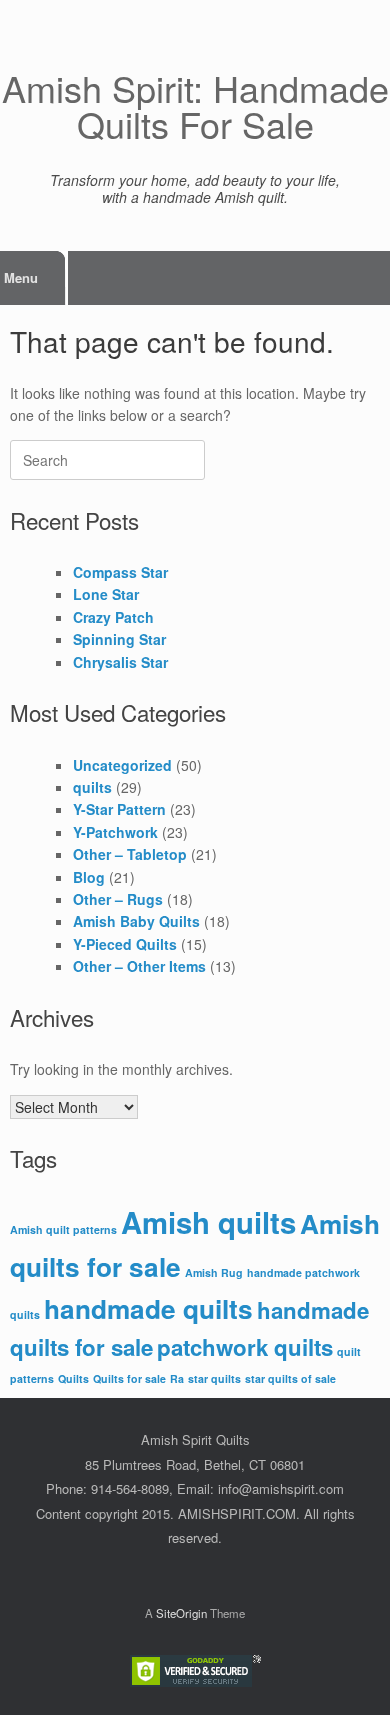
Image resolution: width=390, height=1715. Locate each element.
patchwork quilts (245, 1347)
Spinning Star (119, 639)
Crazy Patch (113, 617)
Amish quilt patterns (63, 1229)
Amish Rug (214, 1272)
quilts (92, 787)
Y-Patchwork (115, 832)
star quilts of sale (290, 1378)
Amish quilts (208, 1222)
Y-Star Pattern (119, 809)
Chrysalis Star (120, 662)
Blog (89, 877)
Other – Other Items (139, 966)
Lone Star (106, 594)
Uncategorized (122, 765)
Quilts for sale (129, 1378)
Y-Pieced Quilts (125, 944)
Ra (177, 1378)
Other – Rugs (118, 899)
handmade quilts (148, 1308)
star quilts (214, 1378)
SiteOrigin (181, 1613)
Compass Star (120, 572)
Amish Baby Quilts (136, 921)
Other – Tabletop (130, 854)
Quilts (73, 1378)
